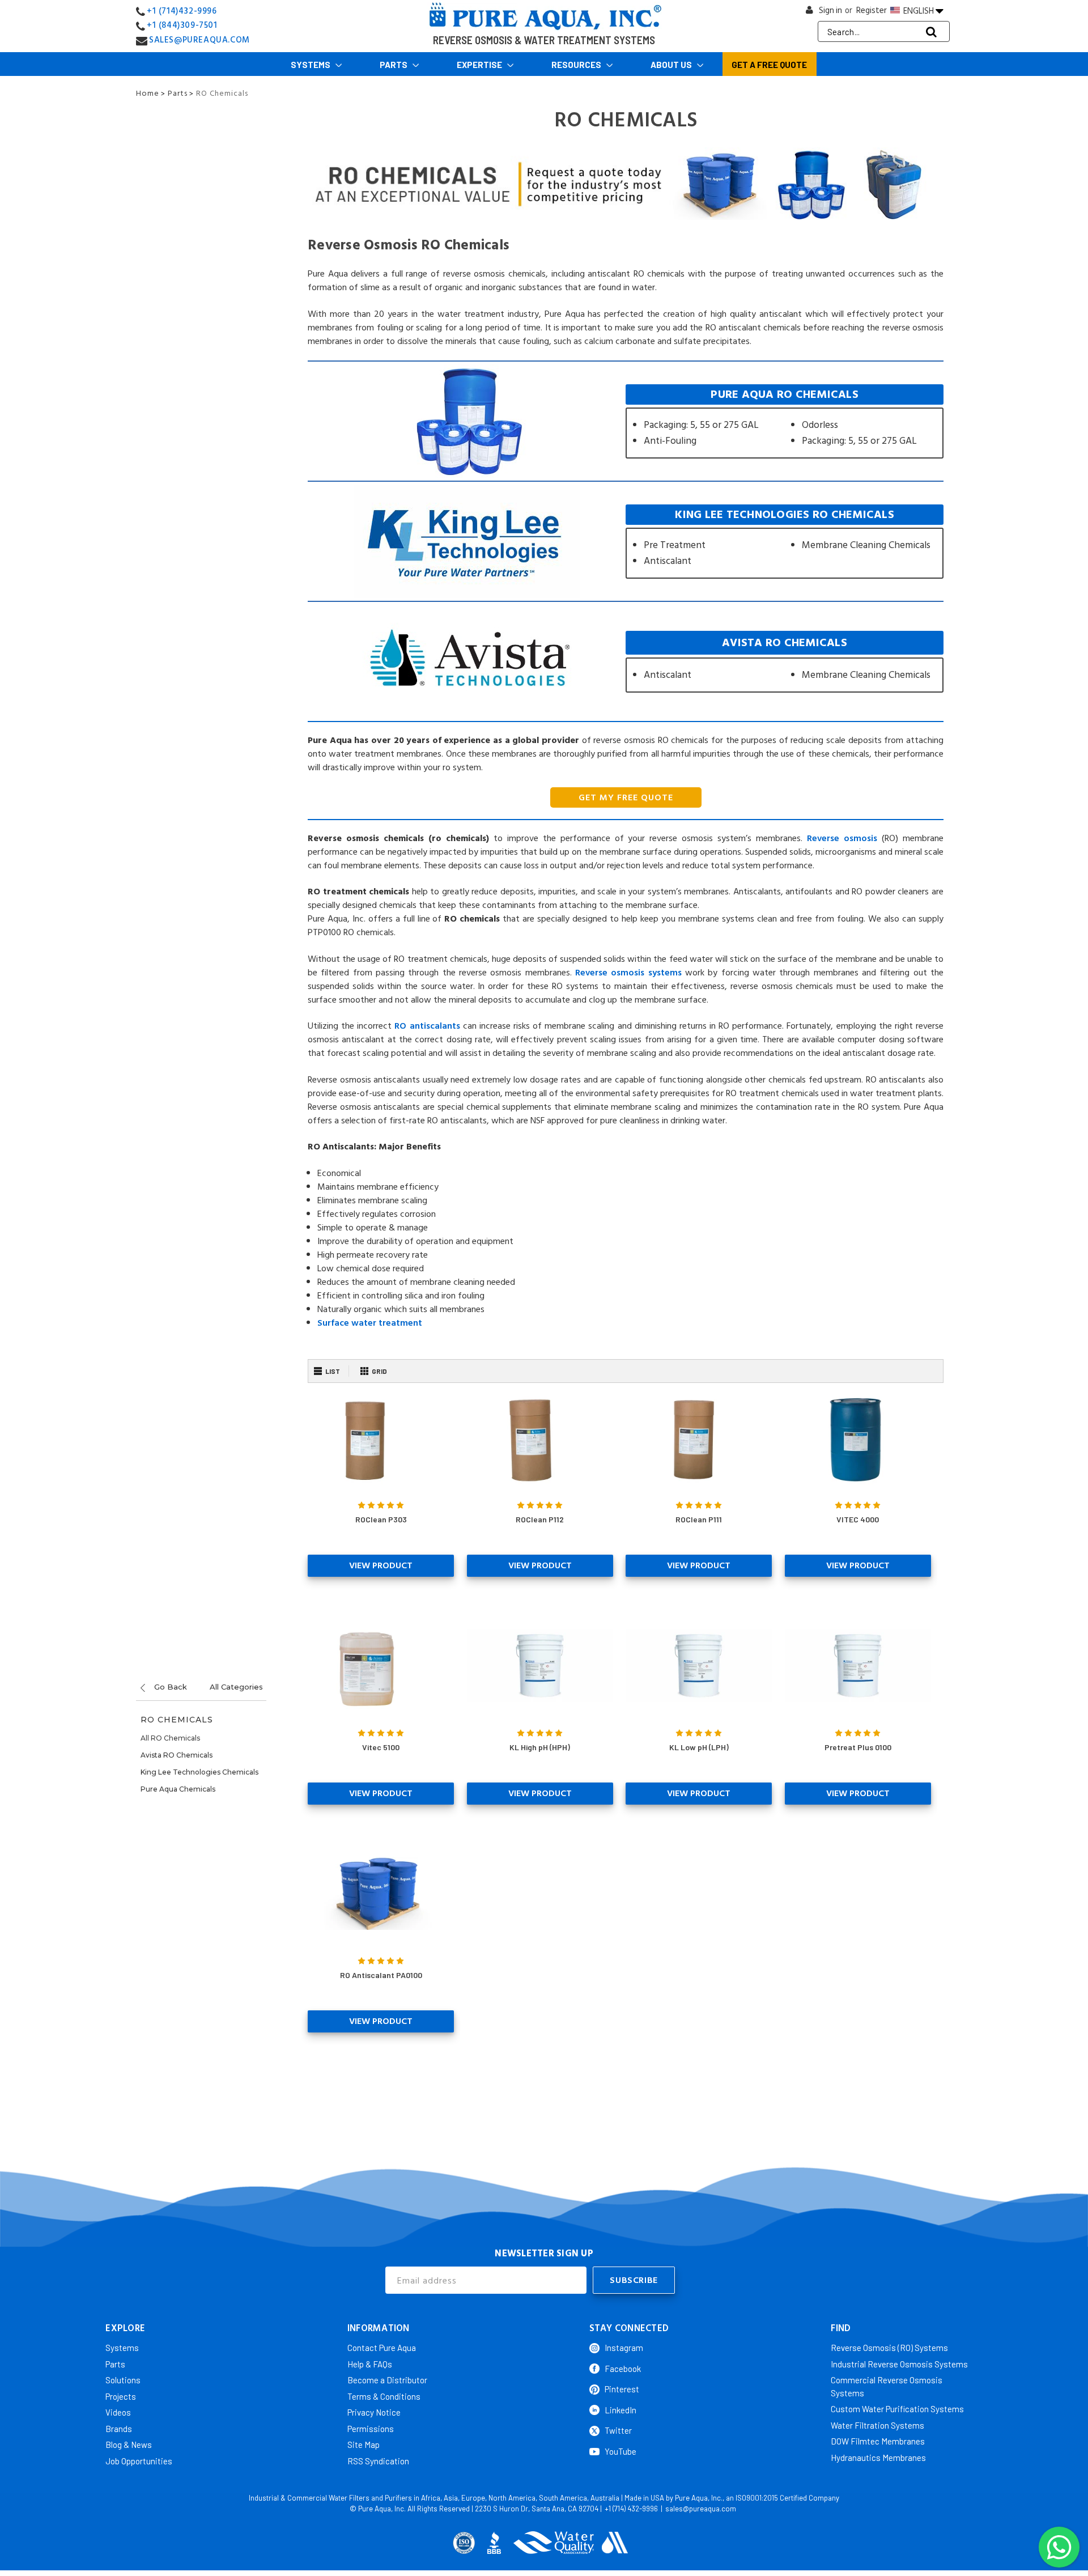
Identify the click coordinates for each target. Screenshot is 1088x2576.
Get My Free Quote (626, 797)
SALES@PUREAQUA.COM (199, 40)
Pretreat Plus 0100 (858, 1747)
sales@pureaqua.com (701, 2509)
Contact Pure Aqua (382, 2348)
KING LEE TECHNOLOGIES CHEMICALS (785, 542)
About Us (672, 65)
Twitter (618, 2430)
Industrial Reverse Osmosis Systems (899, 2364)
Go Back (169, 1687)
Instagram (624, 2348)
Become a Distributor (387, 2380)
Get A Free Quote (769, 65)
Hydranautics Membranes (878, 2458)
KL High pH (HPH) (540, 1747)
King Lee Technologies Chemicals (199, 1772)
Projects (121, 2396)
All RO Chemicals (170, 1738)
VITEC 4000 (858, 1519)
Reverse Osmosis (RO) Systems (889, 2348)
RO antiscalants (427, 1026)
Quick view (381, 1437)
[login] (810, 13)
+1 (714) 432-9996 (631, 2509)
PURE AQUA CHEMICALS (785, 421)
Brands (119, 2429)
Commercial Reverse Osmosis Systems (887, 2386)
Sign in (830, 10)
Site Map (364, 2445)
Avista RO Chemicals (177, 1755)
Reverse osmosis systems (628, 973)
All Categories (236, 1687)
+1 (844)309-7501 (182, 25)
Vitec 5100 (381, 1747)
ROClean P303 (381, 1519)
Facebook (623, 2369)
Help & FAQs (370, 2364)
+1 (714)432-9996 (182, 11)
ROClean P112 (540, 1519)
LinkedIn (620, 2410)
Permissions (371, 2429)
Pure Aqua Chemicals (178, 1789)
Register (872, 10)
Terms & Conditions (384, 2396)
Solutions (123, 2380)
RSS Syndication (378, 2461)
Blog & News (129, 2445)
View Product (381, 1565)
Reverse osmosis (842, 838)
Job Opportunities (139, 2461)
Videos (118, 2412)
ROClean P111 (699, 1519)
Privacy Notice (374, 2412)
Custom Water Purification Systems (897, 2409)
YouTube (620, 2451)
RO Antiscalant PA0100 (381, 1975)
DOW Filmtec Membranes (878, 2441)
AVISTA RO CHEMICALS (785, 662)
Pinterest (622, 2389)
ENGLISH (919, 11)
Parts (394, 65)
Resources (577, 65)
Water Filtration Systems (877, 2425)
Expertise (480, 65)
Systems (311, 65)
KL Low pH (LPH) (699, 1747)
